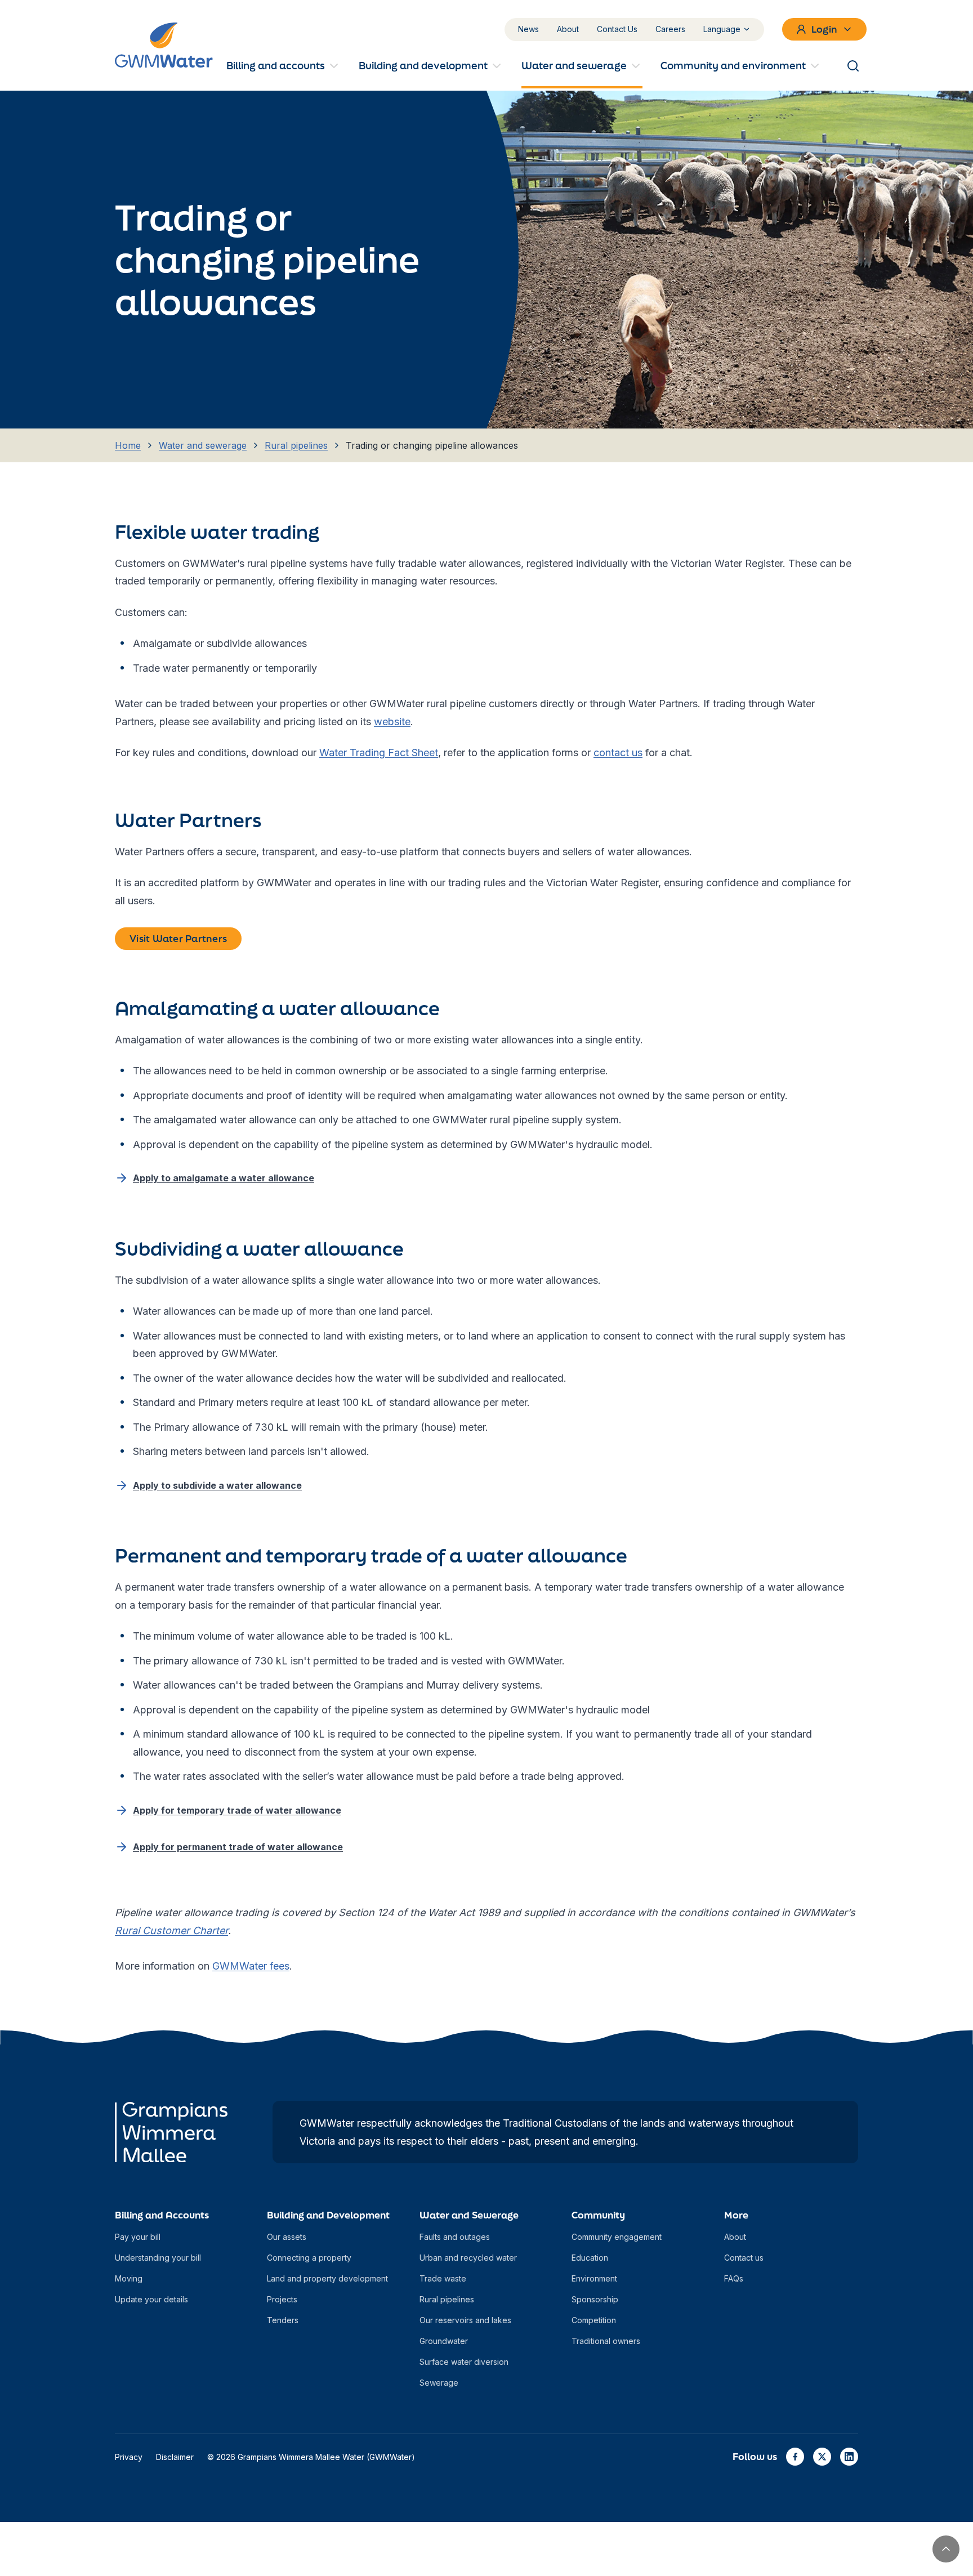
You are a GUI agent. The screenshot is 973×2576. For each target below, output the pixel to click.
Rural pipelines (296, 445)
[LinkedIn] (849, 2457)
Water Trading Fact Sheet (379, 753)
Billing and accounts (276, 65)
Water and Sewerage (469, 2215)
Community (598, 2215)
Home (128, 445)
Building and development (423, 65)
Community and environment (733, 65)
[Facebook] (795, 2457)
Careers (670, 29)
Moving (129, 2278)
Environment (594, 2278)
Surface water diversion (464, 2362)
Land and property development (327, 2278)
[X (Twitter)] (822, 2457)
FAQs (734, 2278)
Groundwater (444, 2341)
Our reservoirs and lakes (465, 2320)
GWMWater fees (251, 1966)
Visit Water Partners (178, 938)
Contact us (744, 2258)
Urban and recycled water (468, 2258)
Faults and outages (455, 2237)
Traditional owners (606, 2341)
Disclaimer (175, 2457)
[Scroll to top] (946, 2549)
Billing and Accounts (162, 2215)
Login (824, 29)
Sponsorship (595, 2299)
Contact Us (617, 29)
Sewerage (439, 2383)
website (392, 722)
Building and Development (328, 2215)
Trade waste (443, 2278)
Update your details (151, 2299)
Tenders (283, 2320)
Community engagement (617, 2237)
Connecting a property (309, 2258)
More (736, 2215)
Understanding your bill (158, 2258)
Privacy (129, 2457)
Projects (282, 2299)
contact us (618, 753)
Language (722, 29)
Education (590, 2258)
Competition (594, 2320)
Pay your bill (138, 2237)
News (528, 29)
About (568, 29)
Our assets (287, 2237)
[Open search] (853, 66)
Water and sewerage (574, 65)
